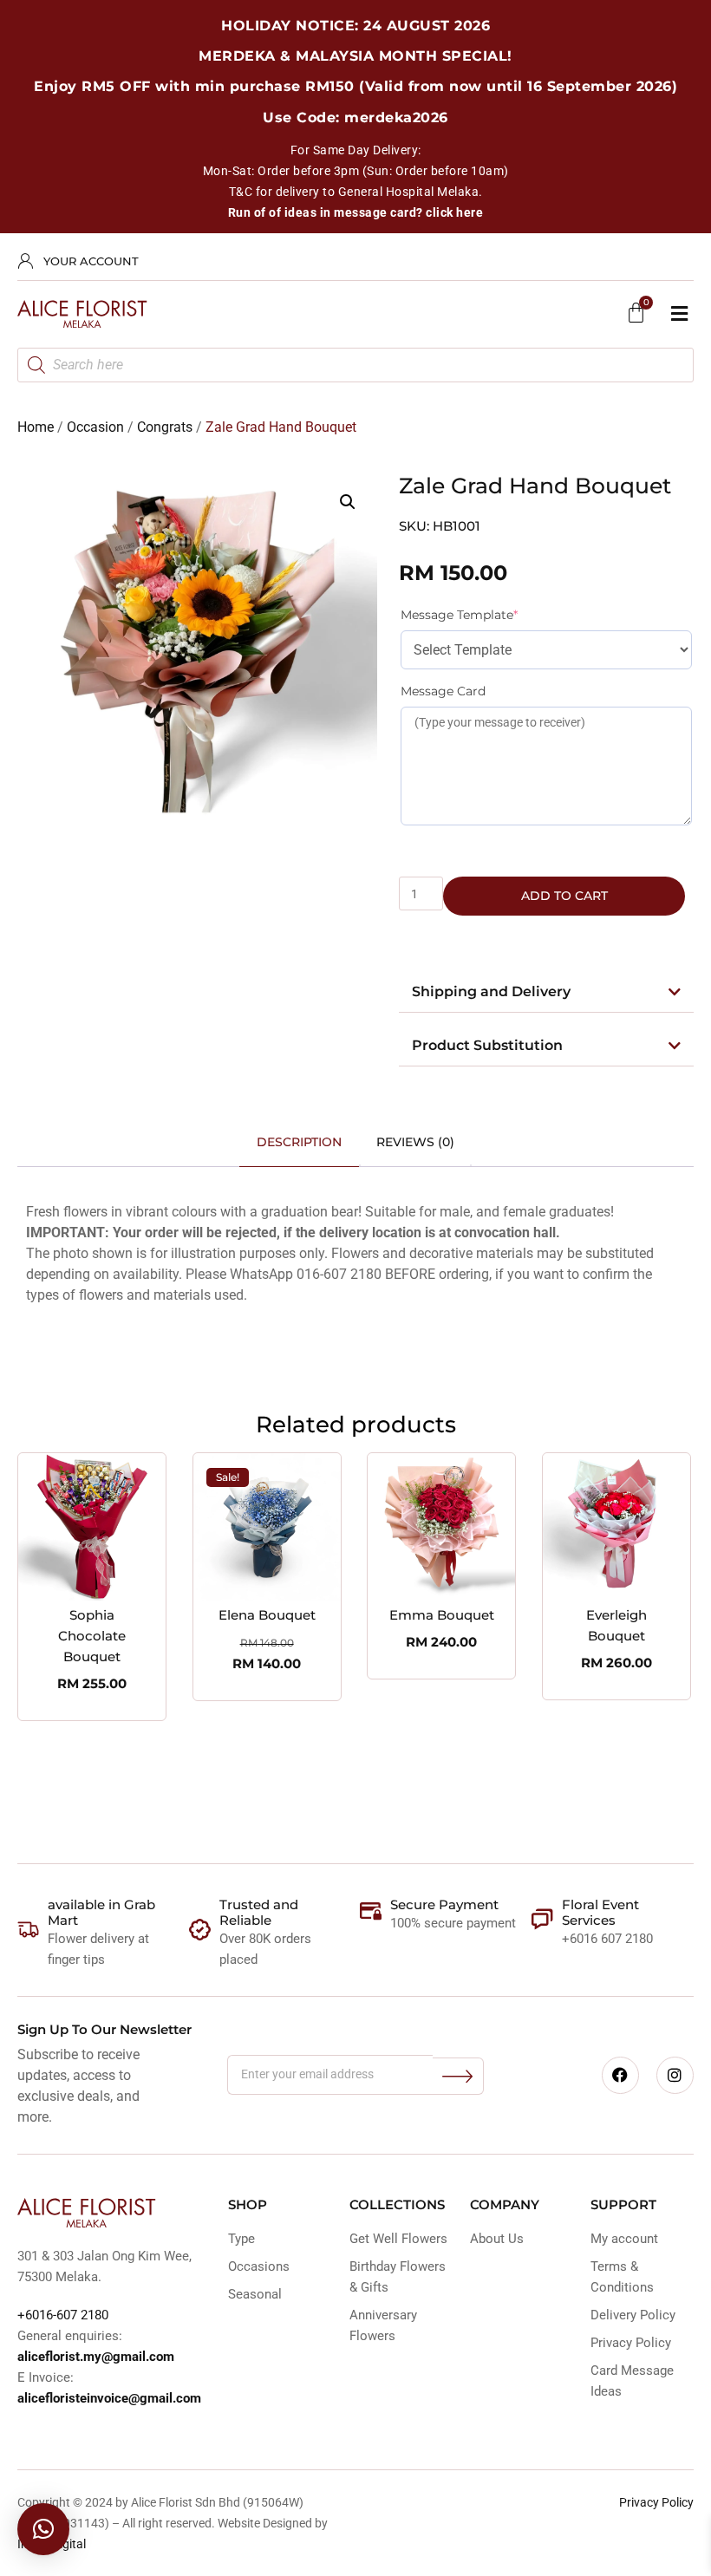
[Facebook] (620, 2075)
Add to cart (564, 896)
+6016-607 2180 (63, 2315)
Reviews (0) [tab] (415, 1142)
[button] (679, 314)
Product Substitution (487, 1045)
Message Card (443, 691)
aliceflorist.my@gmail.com (96, 2357)
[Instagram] (675, 2075)
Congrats (165, 427)
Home (36, 427)
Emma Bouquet (442, 1615)
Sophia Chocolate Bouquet (92, 1636)
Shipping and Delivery (491, 991)
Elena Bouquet (267, 1615)
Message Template (489, 614)
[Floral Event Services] (542, 1919)
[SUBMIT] (458, 2076)
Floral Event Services (600, 1912)
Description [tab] (299, 1142)
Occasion (95, 427)
